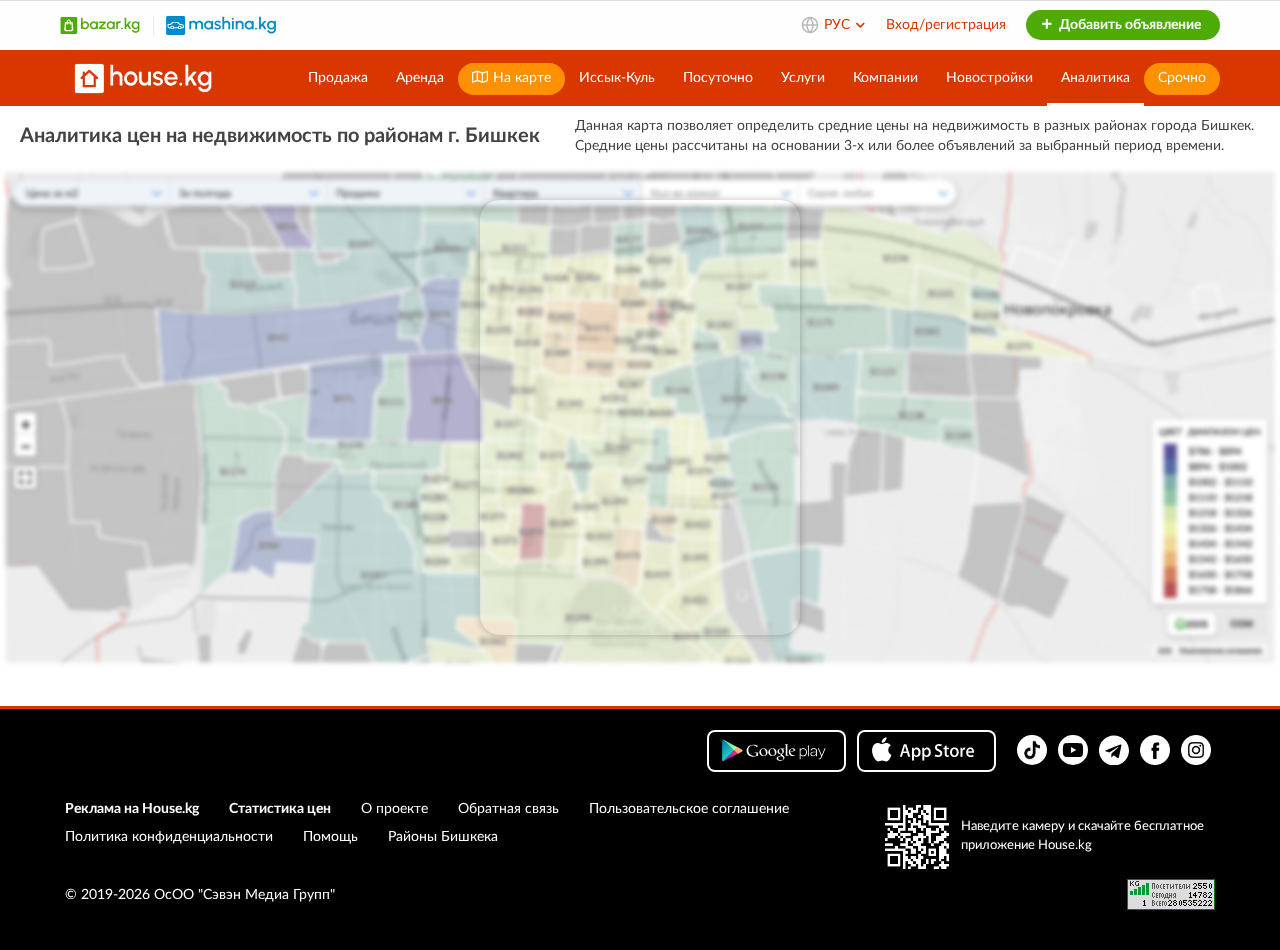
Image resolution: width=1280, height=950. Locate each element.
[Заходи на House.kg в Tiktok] (1032, 750)
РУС (839, 25)
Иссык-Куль (617, 78)
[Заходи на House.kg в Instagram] (1196, 750)
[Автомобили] (221, 25)
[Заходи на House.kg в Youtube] (1073, 750)
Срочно (1182, 78)
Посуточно (718, 78)
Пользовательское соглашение (689, 809)
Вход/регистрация (946, 25)
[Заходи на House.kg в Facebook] (1155, 750)
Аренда (420, 78)
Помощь (330, 837)
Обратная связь (508, 809)
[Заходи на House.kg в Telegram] (1114, 750)
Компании (885, 78)
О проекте (394, 809)
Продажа (338, 78)
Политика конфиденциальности (169, 837)
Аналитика (1095, 78)
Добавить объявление (1128, 25)
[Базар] (100, 25)
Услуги (803, 78)
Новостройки (989, 78)
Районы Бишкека (443, 837)
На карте (520, 78)
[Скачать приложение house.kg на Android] (776, 751)
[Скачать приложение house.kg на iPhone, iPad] (926, 751)
